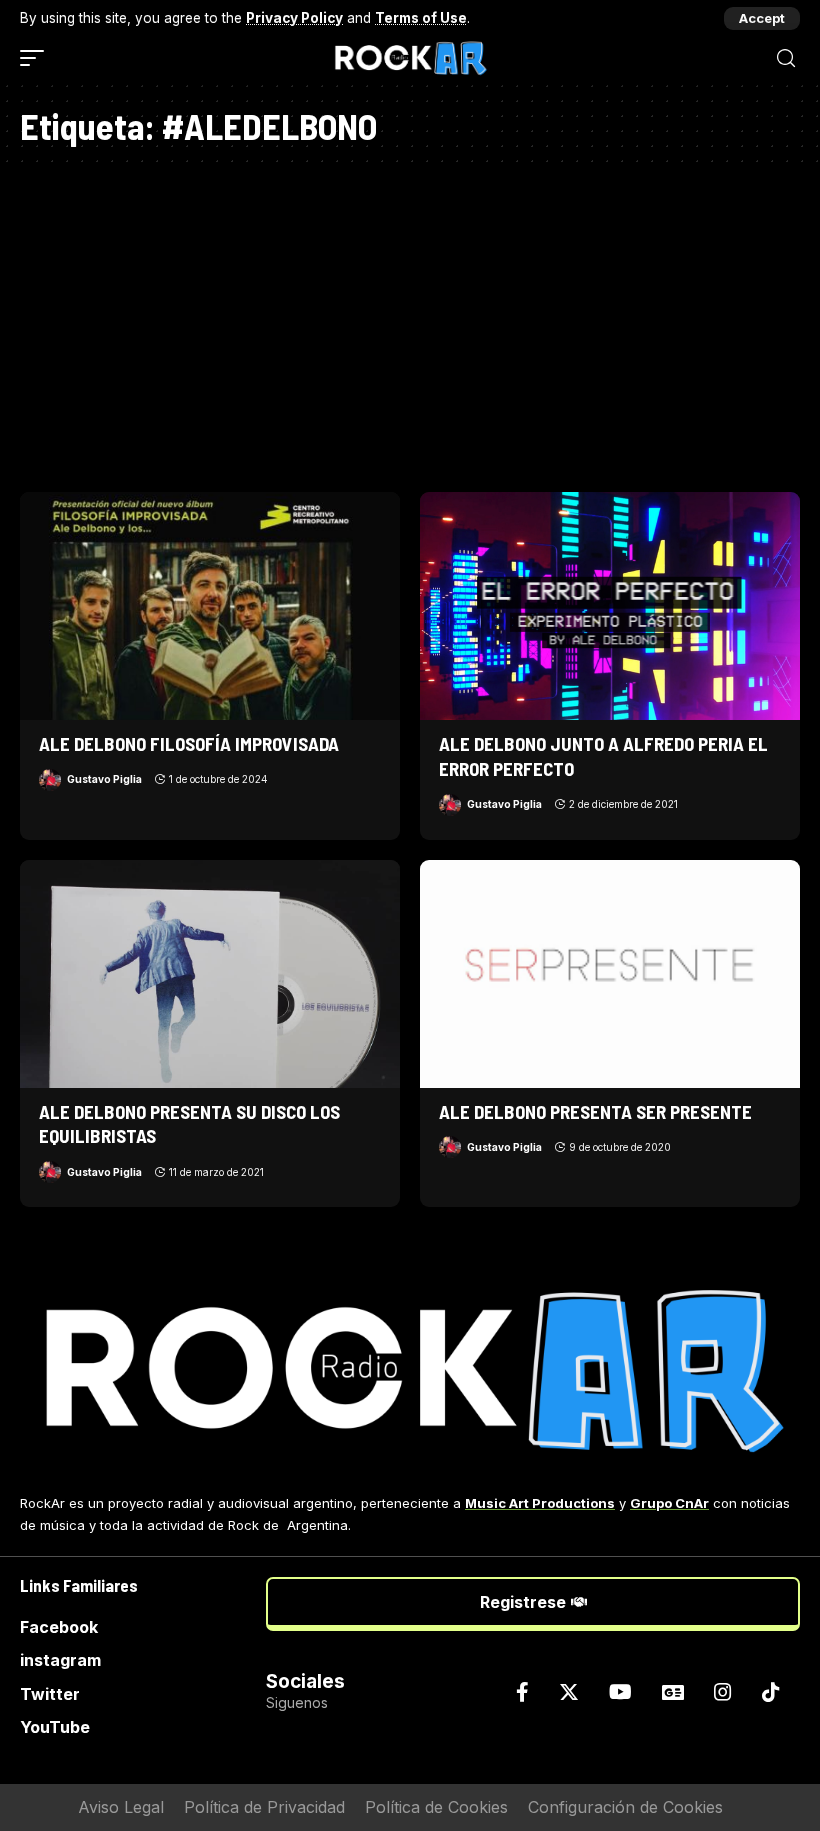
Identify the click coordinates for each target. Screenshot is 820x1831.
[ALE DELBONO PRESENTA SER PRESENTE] (610, 974)
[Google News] (673, 1692)
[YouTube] (620, 1692)
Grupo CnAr (669, 1503)
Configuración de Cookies (625, 1807)
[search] (786, 58)
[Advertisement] (410, 322)
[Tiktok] (771, 1692)
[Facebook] (522, 1692)
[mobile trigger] (37, 58)
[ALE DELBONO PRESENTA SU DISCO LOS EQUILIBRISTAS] (210, 974)
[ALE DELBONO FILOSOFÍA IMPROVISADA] (210, 606)
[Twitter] (569, 1692)
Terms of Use (421, 18)
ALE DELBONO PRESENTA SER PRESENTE (595, 1111)
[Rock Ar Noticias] (410, 58)
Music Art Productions (540, 1503)
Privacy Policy (294, 18)
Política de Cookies (436, 1807)
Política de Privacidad (264, 1807)
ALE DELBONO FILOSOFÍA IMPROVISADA (189, 743)
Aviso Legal (121, 1807)
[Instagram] (723, 1692)
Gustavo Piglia (104, 779)
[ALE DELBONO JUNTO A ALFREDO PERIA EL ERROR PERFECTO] (610, 606)
